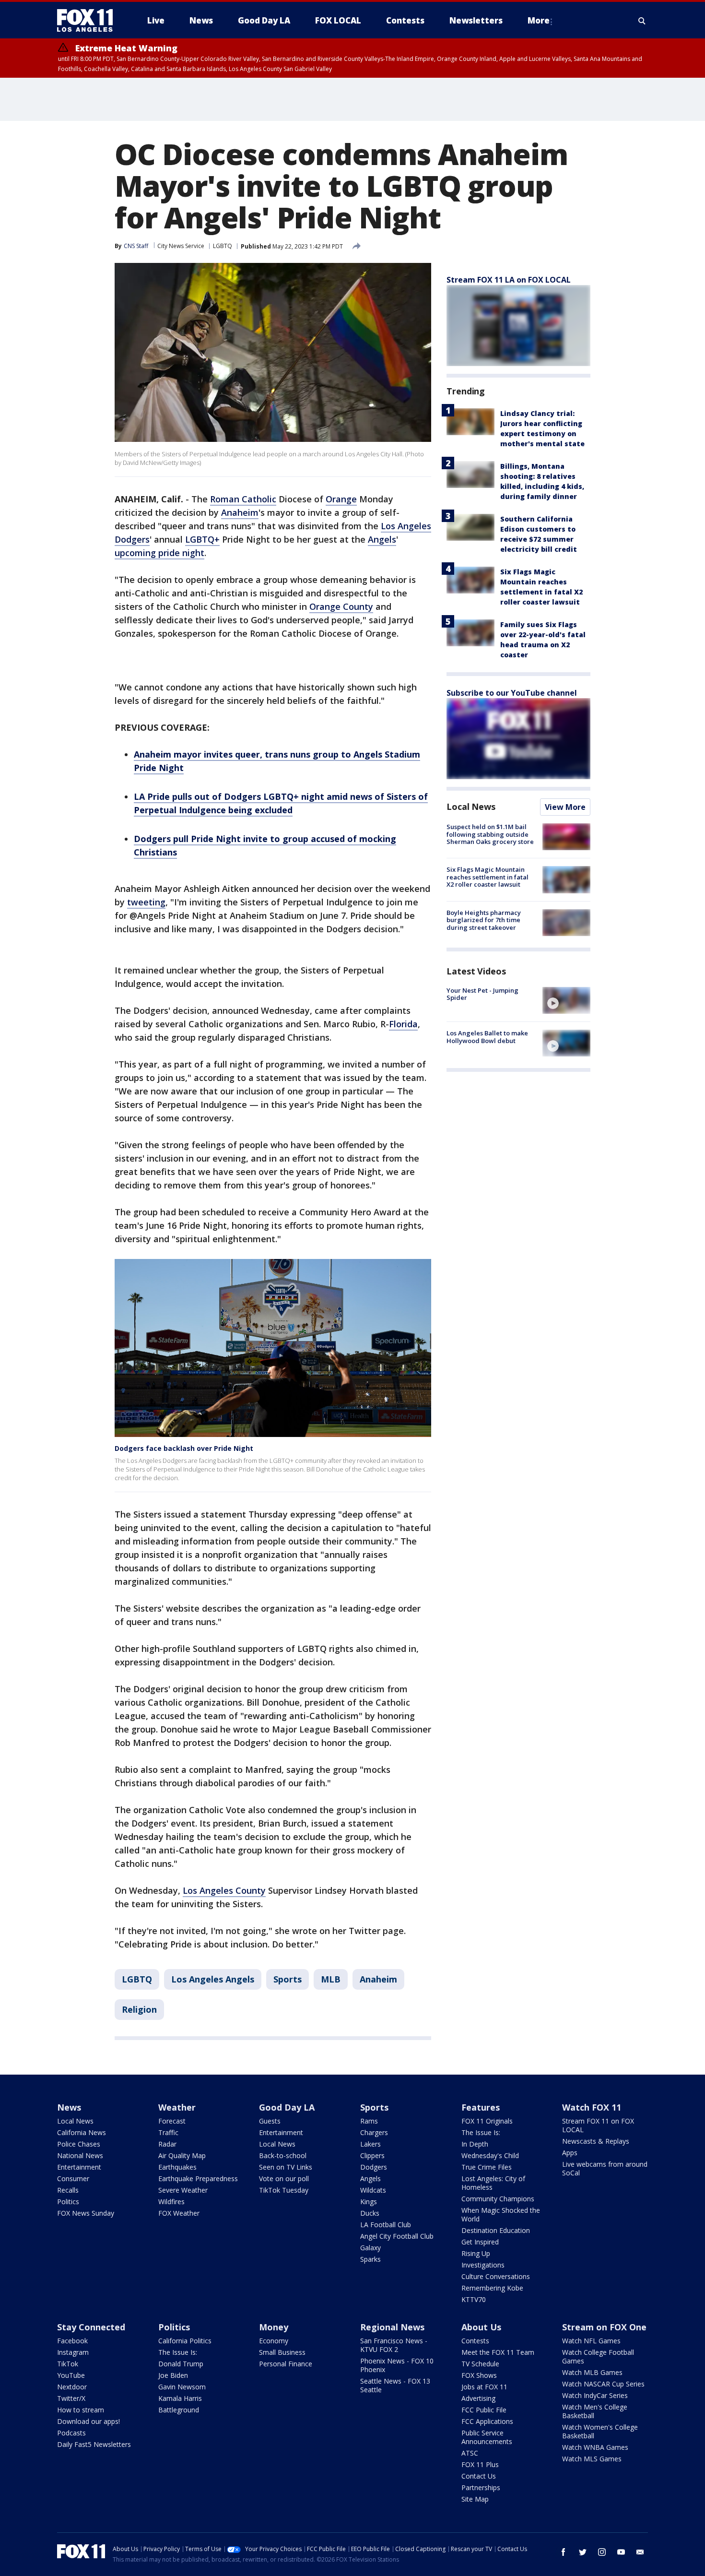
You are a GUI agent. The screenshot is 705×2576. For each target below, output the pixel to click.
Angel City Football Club (397, 2236)
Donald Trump (181, 2364)
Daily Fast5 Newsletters (94, 2444)
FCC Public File (484, 2410)
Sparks (370, 2259)
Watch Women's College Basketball (600, 2431)
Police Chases (79, 2144)
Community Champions (498, 2199)
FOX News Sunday (86, 2213)
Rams (369, 2121)
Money (274, 2327)
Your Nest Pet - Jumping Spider (482, 994)
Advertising (478, 2398)
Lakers (370, 2144)
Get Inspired (480, 2242)
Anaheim (240, 512)
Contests (475, 2341)
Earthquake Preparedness (198, 2178)
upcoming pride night (159, 553)
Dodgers (374, 2167)
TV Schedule (480, 2364)
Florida (403, 1024)
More (539, 20)
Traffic (168, 2132)
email (640, 2552)
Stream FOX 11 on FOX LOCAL (598, 2125)
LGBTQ (223, 246)
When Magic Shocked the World (501, 2214)
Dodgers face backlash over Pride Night (184, 1448)
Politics (68, 2202)
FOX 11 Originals (487, 2121)
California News (82, 2132)
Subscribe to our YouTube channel (512, 693)
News (69, 2107)
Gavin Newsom (182, 2387)
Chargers (374, 2132)
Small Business (282, 2352)
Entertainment (79, 2167)
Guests (270, 2121)
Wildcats (373, 2190)
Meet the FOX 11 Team (498, 2352)
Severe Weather (183, 2190)
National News (80, 2155)
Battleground (179, 2410)
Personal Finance (286, 2364)
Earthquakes (177, 2167)
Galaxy (370, 2248)
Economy (274, 2341)
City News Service (181, 246)
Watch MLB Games (592, 2372)
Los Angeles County (224, 1890)
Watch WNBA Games (595, 2447)
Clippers (372, 2155)
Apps (570, 2153)
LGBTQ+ (202, 539)
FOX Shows (479, 2375)
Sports (288, 1979)
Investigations (483, 2265)
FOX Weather (179, 2213)
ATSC (470, 2453)
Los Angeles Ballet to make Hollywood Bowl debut (487, 1037)
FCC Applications (487, 2421)
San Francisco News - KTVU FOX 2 (394, 2345)
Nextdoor (72, 2387)
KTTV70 (474, 2299)
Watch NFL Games (591, 2341)
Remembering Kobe (492, 2288)
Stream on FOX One (604, 2327)
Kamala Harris (180, 2398)
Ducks (370, 2213)
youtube (621, 2552)
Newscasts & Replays (596, 2141)
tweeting (146, 902)
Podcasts (71, 2433)
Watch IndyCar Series (595, 2395)
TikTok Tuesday (284, 2190)
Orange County (341, 606)
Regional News (392, 2327)
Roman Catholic (243, 499)
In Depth (475, 2144)
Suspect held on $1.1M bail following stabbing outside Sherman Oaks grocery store (490, 834)
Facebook (72, 2341)
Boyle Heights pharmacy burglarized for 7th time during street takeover (484, 920)
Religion (139, 2009)
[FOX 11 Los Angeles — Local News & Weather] (89, 21)
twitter (583, 2552)
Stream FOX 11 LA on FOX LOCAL (509, 280)
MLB (331, 1979)
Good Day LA (287, 2107)
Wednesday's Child (490, 2155)
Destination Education (496, 2230)
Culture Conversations (496, 2276)
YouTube (71, 2375)
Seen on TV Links (286, 2167)
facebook (564, 2552)
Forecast (172, 2121)
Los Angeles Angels (213, 1979)
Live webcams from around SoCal (605, 2168)
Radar (167, 2144)
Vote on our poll (284, 2178)
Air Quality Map (182, 2155)
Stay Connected (91, 2327)
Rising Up (476, 2253)
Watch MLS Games (592, 2459)
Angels (382, 539)
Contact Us (479, 2476)
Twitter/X (71, 2398)
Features (481, 2107)
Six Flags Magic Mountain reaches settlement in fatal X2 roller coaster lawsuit (488, 877)
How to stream (81, 2410)
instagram (602, 2552)
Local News (471, 807)
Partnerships (481, 2487)
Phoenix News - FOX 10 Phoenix (397, 2365)
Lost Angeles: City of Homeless (493, 2183)
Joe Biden (173, 2375)
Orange (341, 499)
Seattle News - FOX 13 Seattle (395, 2385)
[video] (566, 1000)
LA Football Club (386, 2225)
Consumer (73, 2178)
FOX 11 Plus (480, 2464)
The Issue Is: (481, 2132)
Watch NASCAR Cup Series (603, 2384)
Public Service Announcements (487, 2437)
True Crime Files (487, 2167)
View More (565, 807)
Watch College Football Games (598, 2356)
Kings (369, 2202)
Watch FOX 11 (592, 2107)
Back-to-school (283, 2155)
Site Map (475, 2499)
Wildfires (171, 2202)
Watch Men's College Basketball (595, 2411)
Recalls (68, 2190)
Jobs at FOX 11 (484, 2387)
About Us (481, 2327)
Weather (177, 2107)
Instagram (73, 2352)
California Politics (185, 2341)
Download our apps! (88, 2421)
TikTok (68, 2364)
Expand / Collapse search (642, 21)
